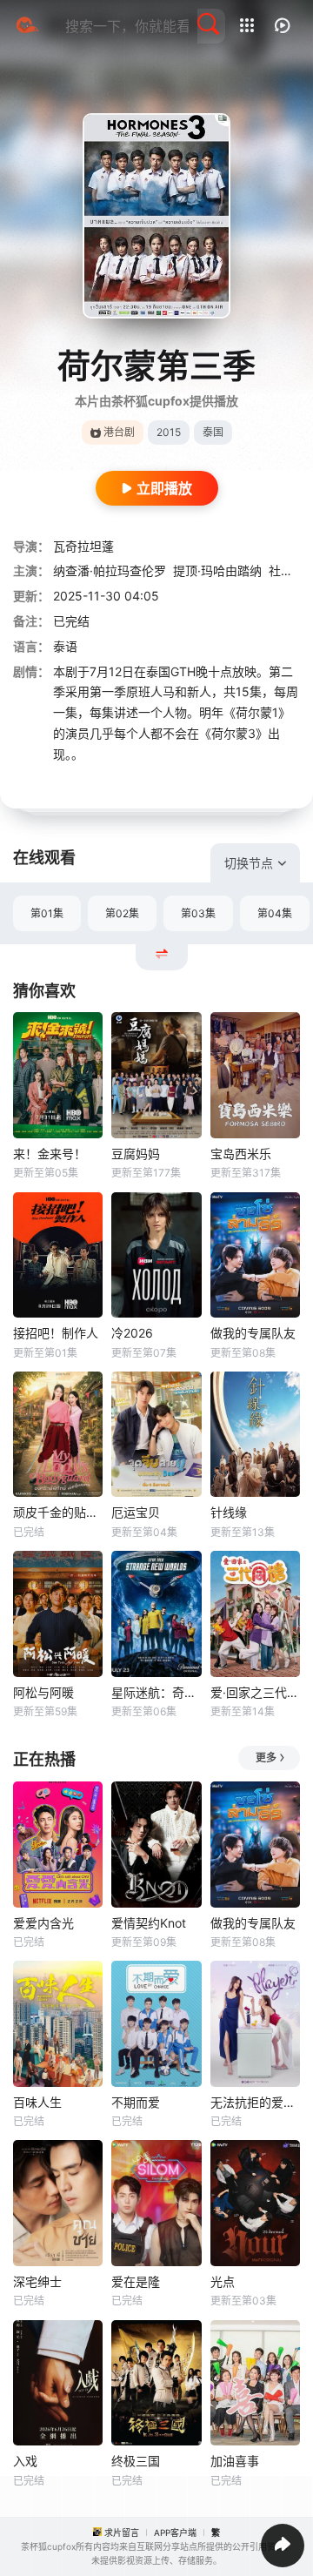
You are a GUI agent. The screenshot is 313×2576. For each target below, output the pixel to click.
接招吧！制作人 (56, 1333)
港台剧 (119, 432)
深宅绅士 (37, 2281)
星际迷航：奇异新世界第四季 (156, 1692)
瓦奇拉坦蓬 (83, 546)
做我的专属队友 (253, 1333)
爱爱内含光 (43, 1923)
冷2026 (132, 1333)
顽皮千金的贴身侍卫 (58, 1512)
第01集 (47, 913)
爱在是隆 (136, 2281)
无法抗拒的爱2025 (255, 2102)
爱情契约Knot (149, 1923)
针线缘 (229, 1512)
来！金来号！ (50, 1154)
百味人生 (37, 2102)
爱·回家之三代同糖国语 (255, 1692)
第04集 (275, 913)
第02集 (122, 913)
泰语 (65, 646)
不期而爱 (136, 2102)
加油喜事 (235, 2461)
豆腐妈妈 (136, 1154)
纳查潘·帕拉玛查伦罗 (110, 570)
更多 (266, 1758)
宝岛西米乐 (241, 1154)
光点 (223, 2281)
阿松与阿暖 (43, 1692)
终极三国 (136, 2461)
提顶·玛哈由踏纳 (217, 570)
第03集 (198, 913)
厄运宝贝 (136, 1512)
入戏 (25, 2461)
